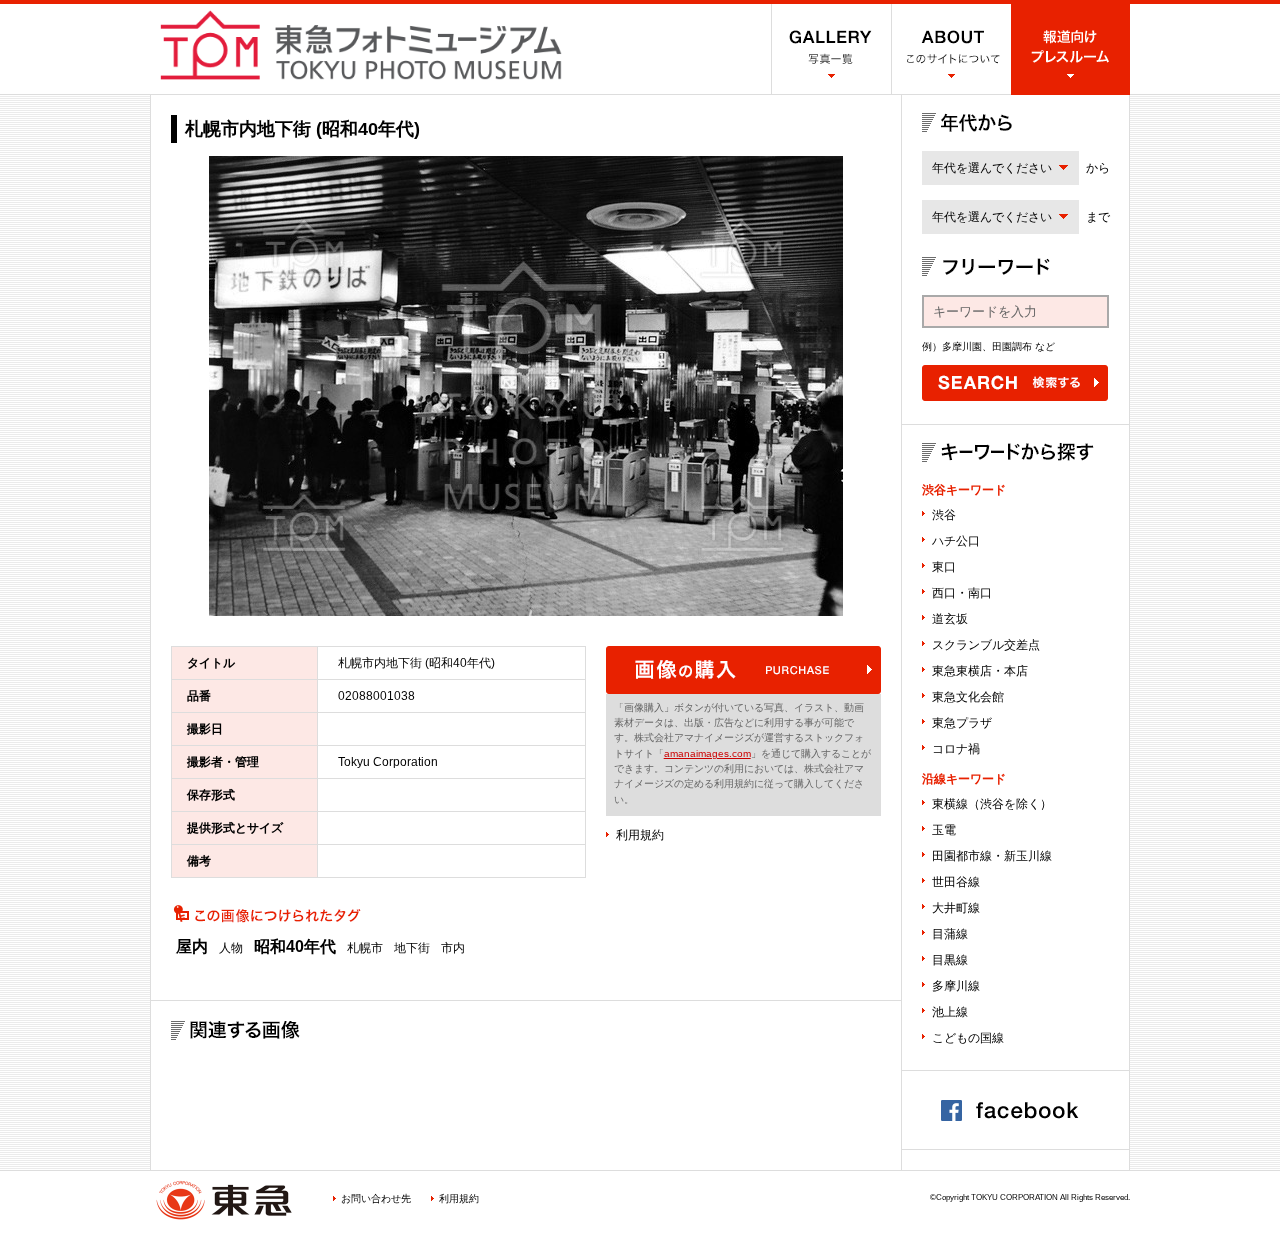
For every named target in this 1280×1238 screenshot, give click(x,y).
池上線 (950, 1012)
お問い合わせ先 (376, 1198)
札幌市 (365, 948)
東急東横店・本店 (980, 671)
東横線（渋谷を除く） (992, 804)
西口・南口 (962, 593)
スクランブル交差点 (986, 645)
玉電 (944, 830)
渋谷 (944, 515)
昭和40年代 (295, 947)
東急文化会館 (968, 697)
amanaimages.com (707, 753)
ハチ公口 (956, 541)
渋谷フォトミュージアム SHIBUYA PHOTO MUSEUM (361, 45)
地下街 (412, 948)
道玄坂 (950, 619)
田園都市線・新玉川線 (992, 856)
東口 (944, 567)
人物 (231, 948)
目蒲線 (950, 934)
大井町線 (956, 908)
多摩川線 (956, 986)
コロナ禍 (956, 749)
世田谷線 (956, 882)
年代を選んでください (992, 168)
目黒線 (950, 960)
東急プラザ (962, 723)
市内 (453, 948)
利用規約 (640, 835)
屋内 (192, 947)
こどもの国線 (968, 1038)
